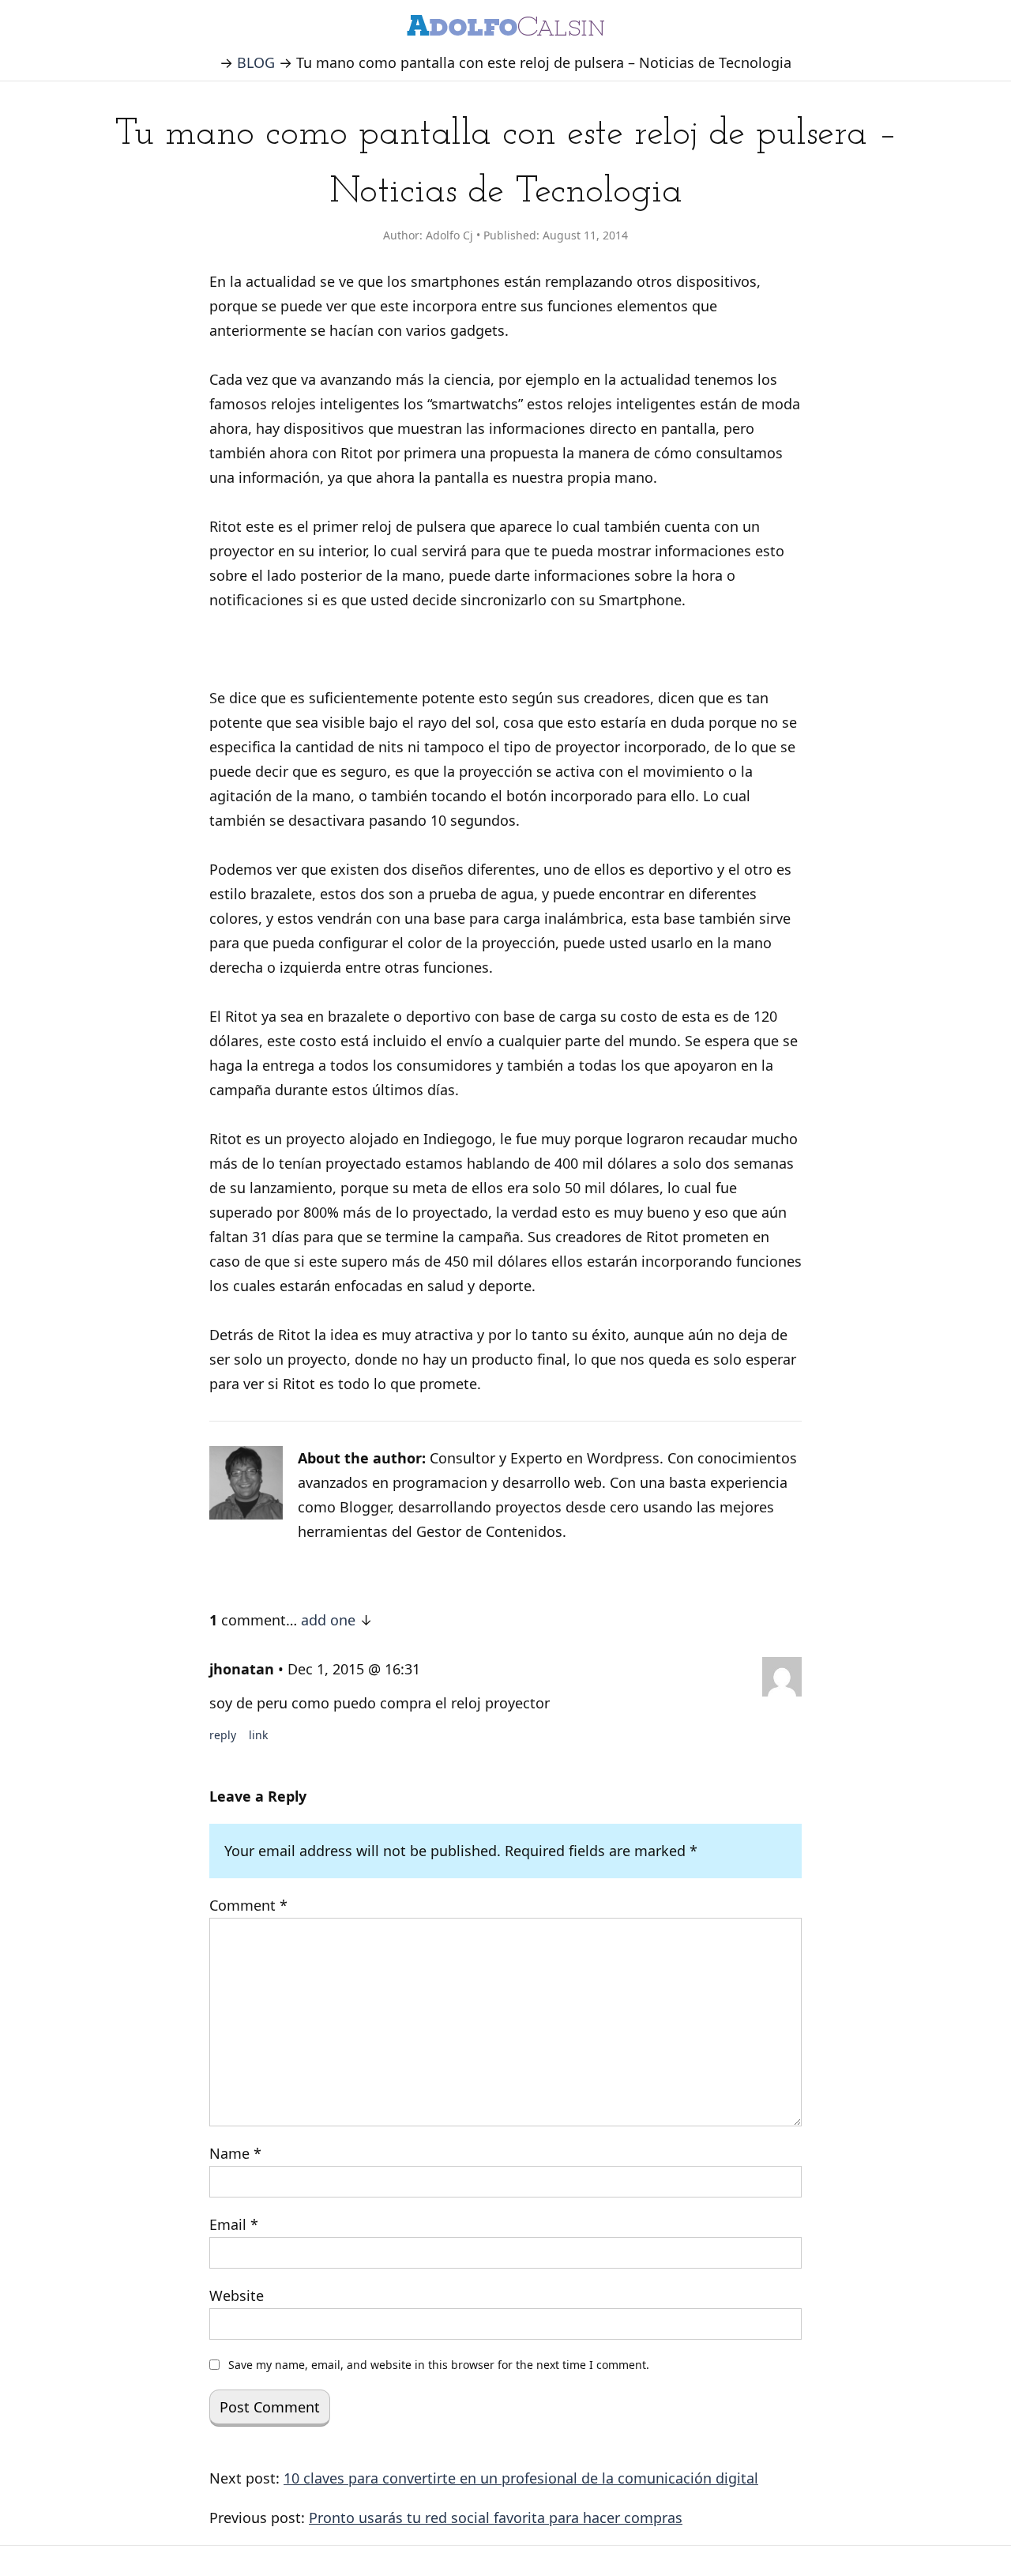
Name (235, 2153)
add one (328, 1620)
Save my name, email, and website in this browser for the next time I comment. (439, 2365)
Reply (223, 1735)
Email (234, 2224)
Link (258, 1735)
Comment (248, 1905)
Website (237, 2295)
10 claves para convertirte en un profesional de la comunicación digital (521, 2478)
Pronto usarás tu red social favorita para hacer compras (496, 2518)
